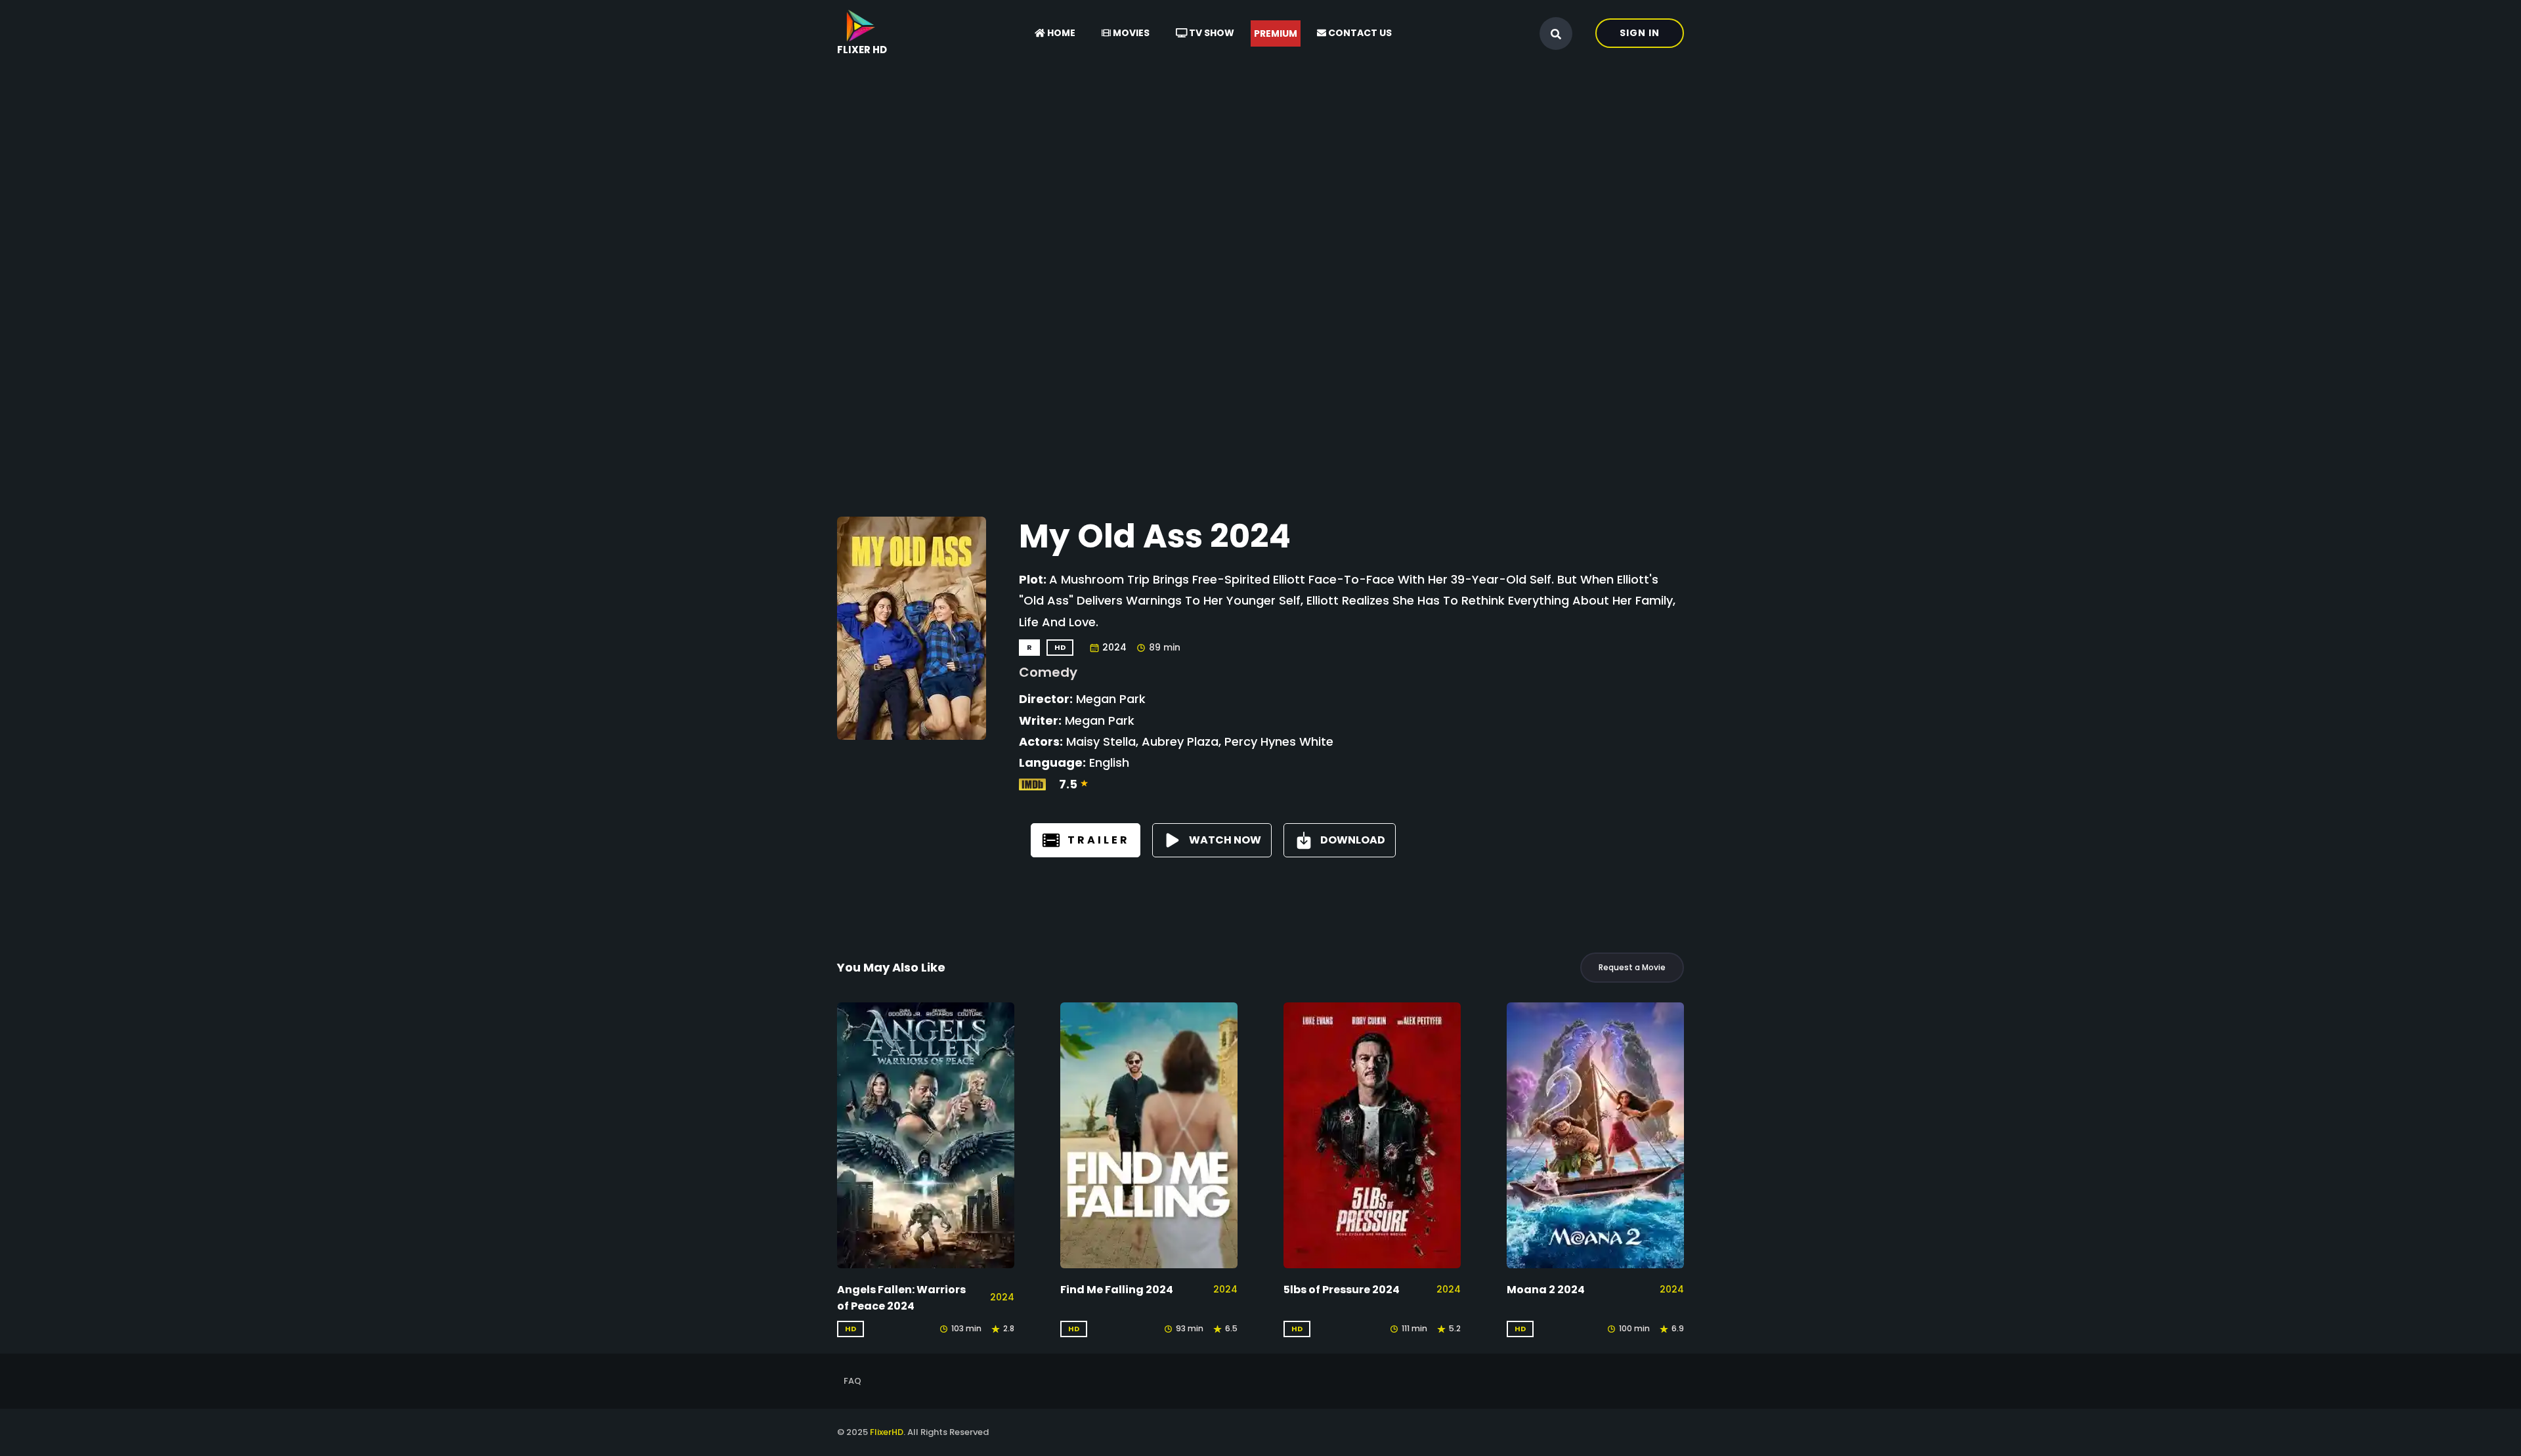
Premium (1276, 33)
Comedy (1048, 672)
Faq (852, 1381)
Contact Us (1359, 33)
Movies (1130, 33)
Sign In (1640, 33)
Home (1060, 33)
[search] (1556, 34)
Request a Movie (1632, 967)
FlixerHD (887, 1432)
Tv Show (1211, 33)
